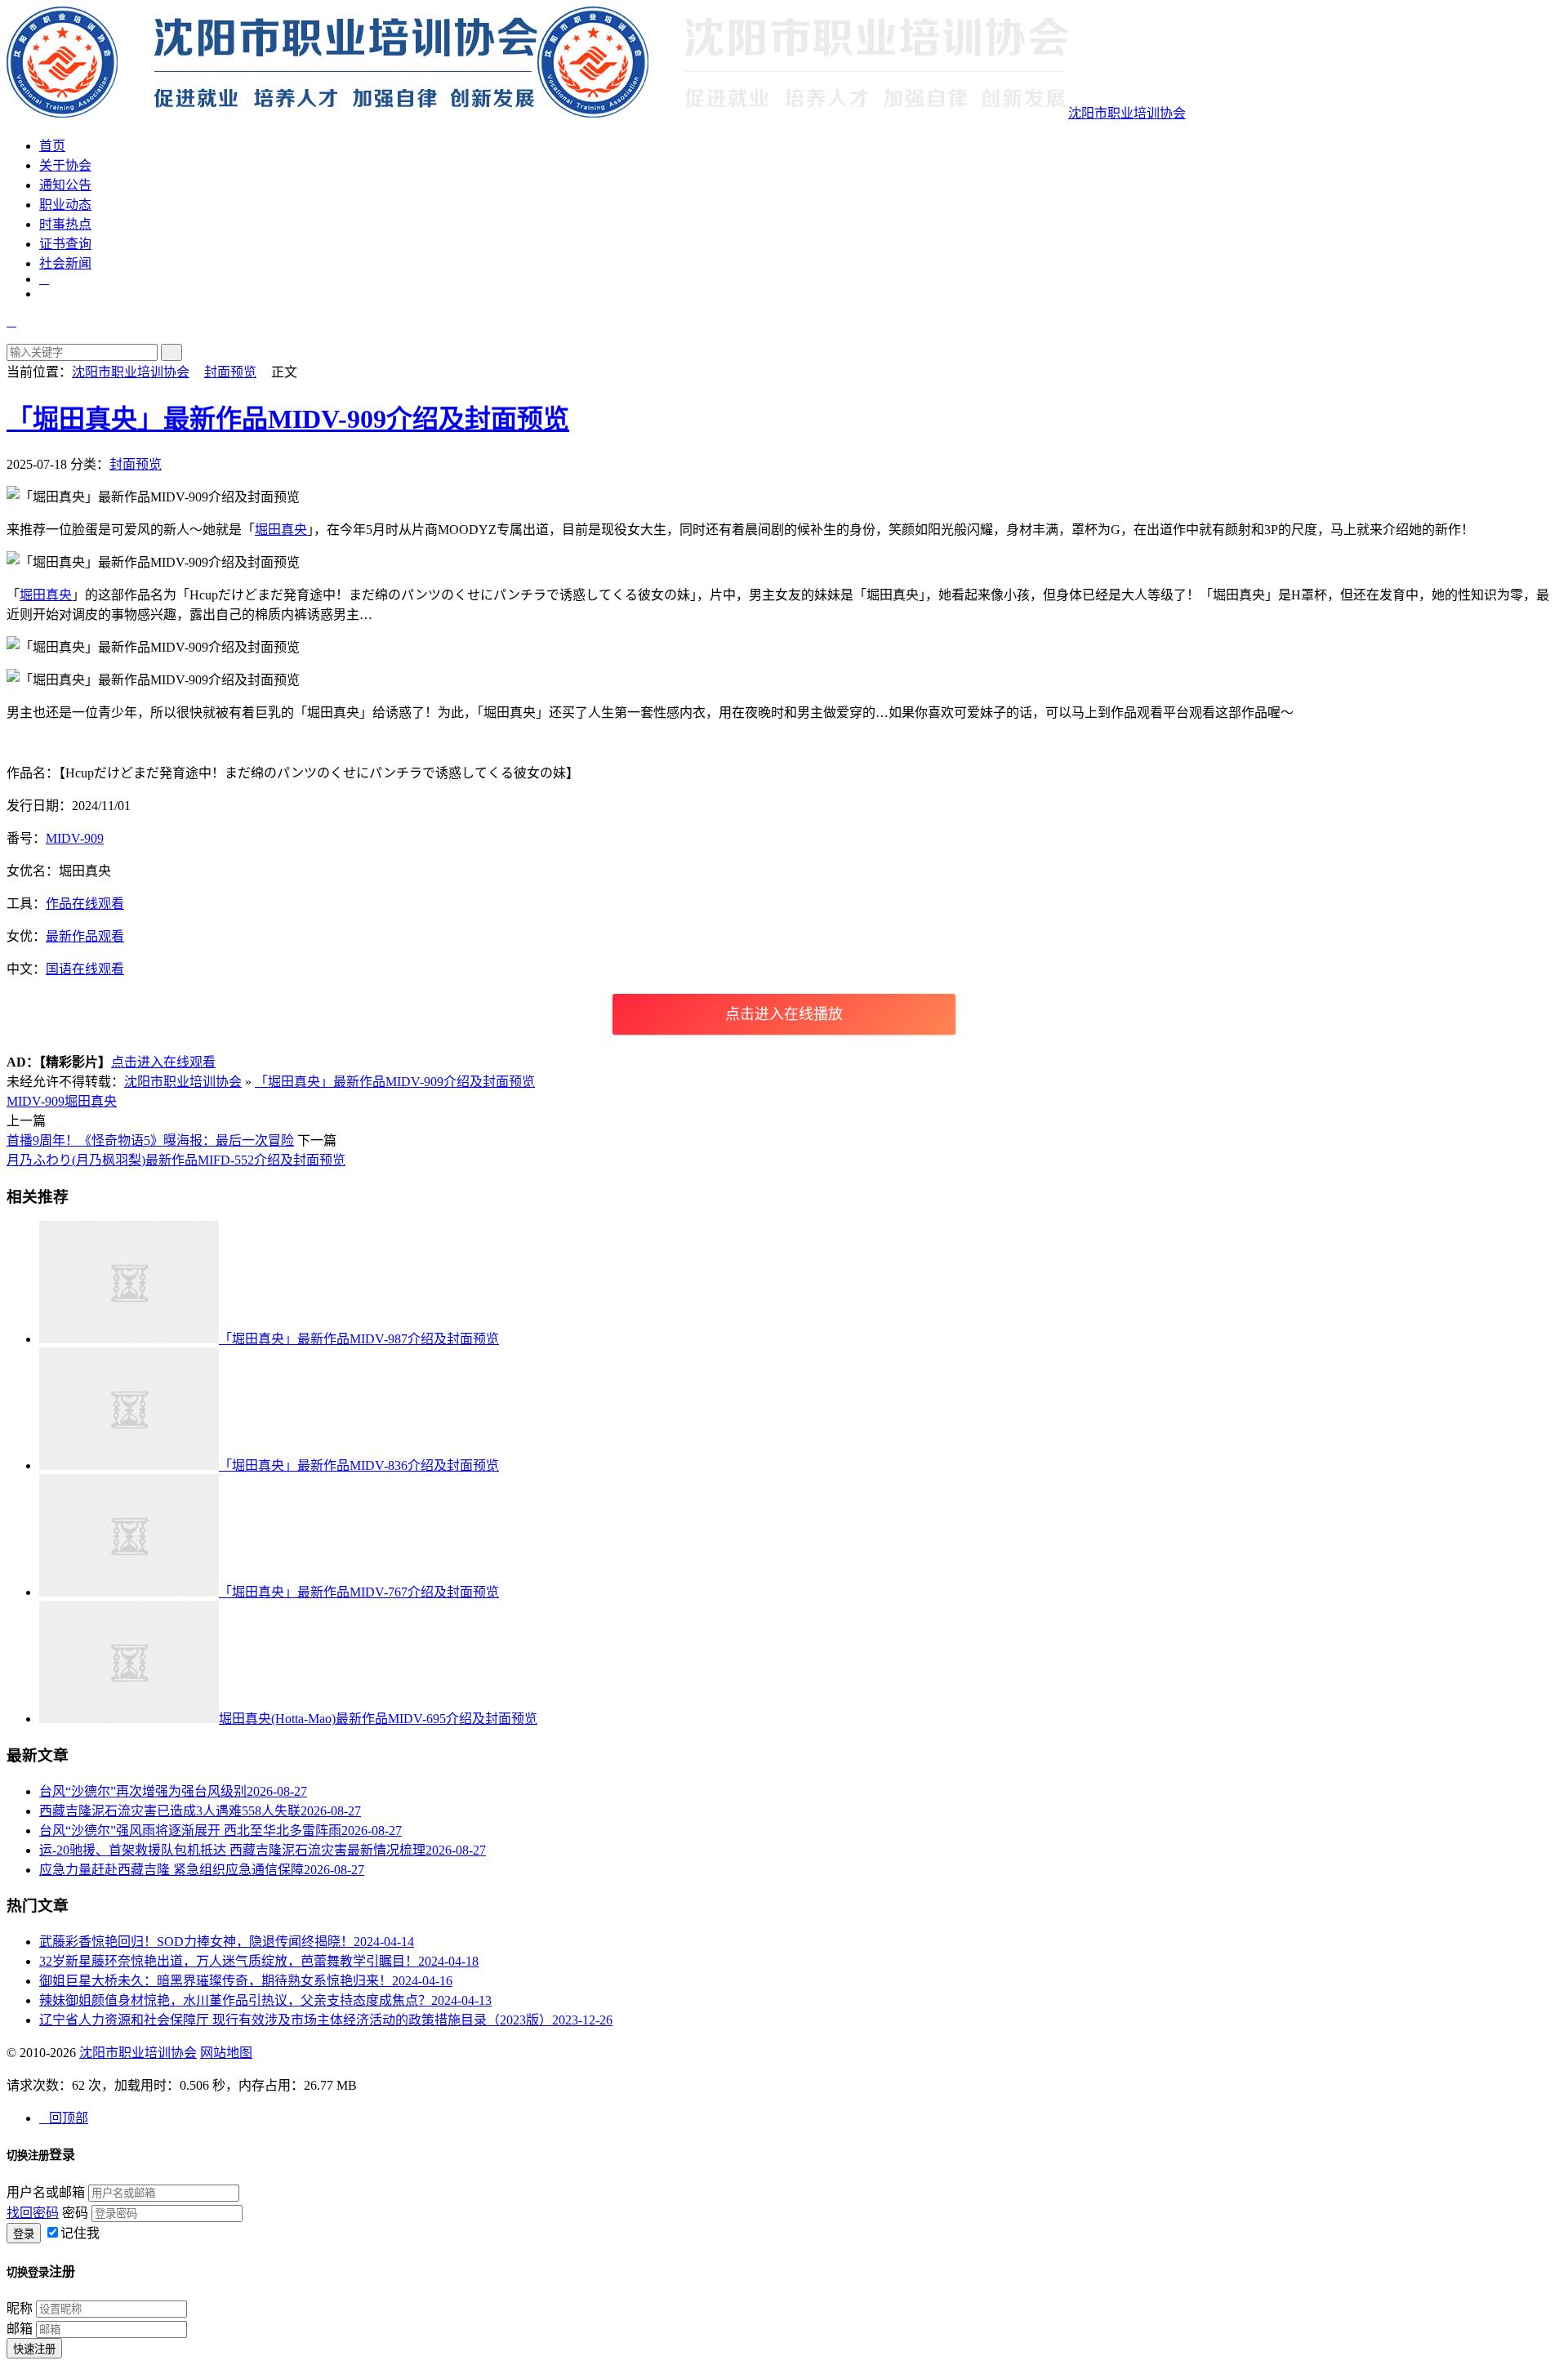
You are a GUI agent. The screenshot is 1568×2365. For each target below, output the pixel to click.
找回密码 (33, 2213)
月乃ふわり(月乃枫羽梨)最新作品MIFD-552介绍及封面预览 (176, 1160)
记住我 (80, 2233)
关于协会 (65, 165)
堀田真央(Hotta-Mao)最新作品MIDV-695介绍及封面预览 (378, 1719)
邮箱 (20, 2329)
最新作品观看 (85, 936)
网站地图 (226, 2053)
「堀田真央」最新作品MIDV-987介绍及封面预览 (359, 1339)
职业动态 (65, 205)
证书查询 (65, 244)
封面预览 (230, 372)
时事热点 (65, 224)
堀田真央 (281, 530)
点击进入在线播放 (784, 1014)
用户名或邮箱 (46, 2192)
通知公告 (65, 185)
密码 (75, 2213)
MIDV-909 (75, 838)
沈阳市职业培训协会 (1127, 113)
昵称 (20, 2308)
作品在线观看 (85, 904)
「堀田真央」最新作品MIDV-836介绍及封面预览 (359, 1465)
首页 (52, 146)
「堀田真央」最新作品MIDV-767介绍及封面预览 (359, 1592)
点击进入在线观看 (163, 1062)
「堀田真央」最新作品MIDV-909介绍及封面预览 (288, 419)
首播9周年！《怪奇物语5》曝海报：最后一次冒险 (150, 1140)
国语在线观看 (85, 969)
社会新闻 (65, 263)
